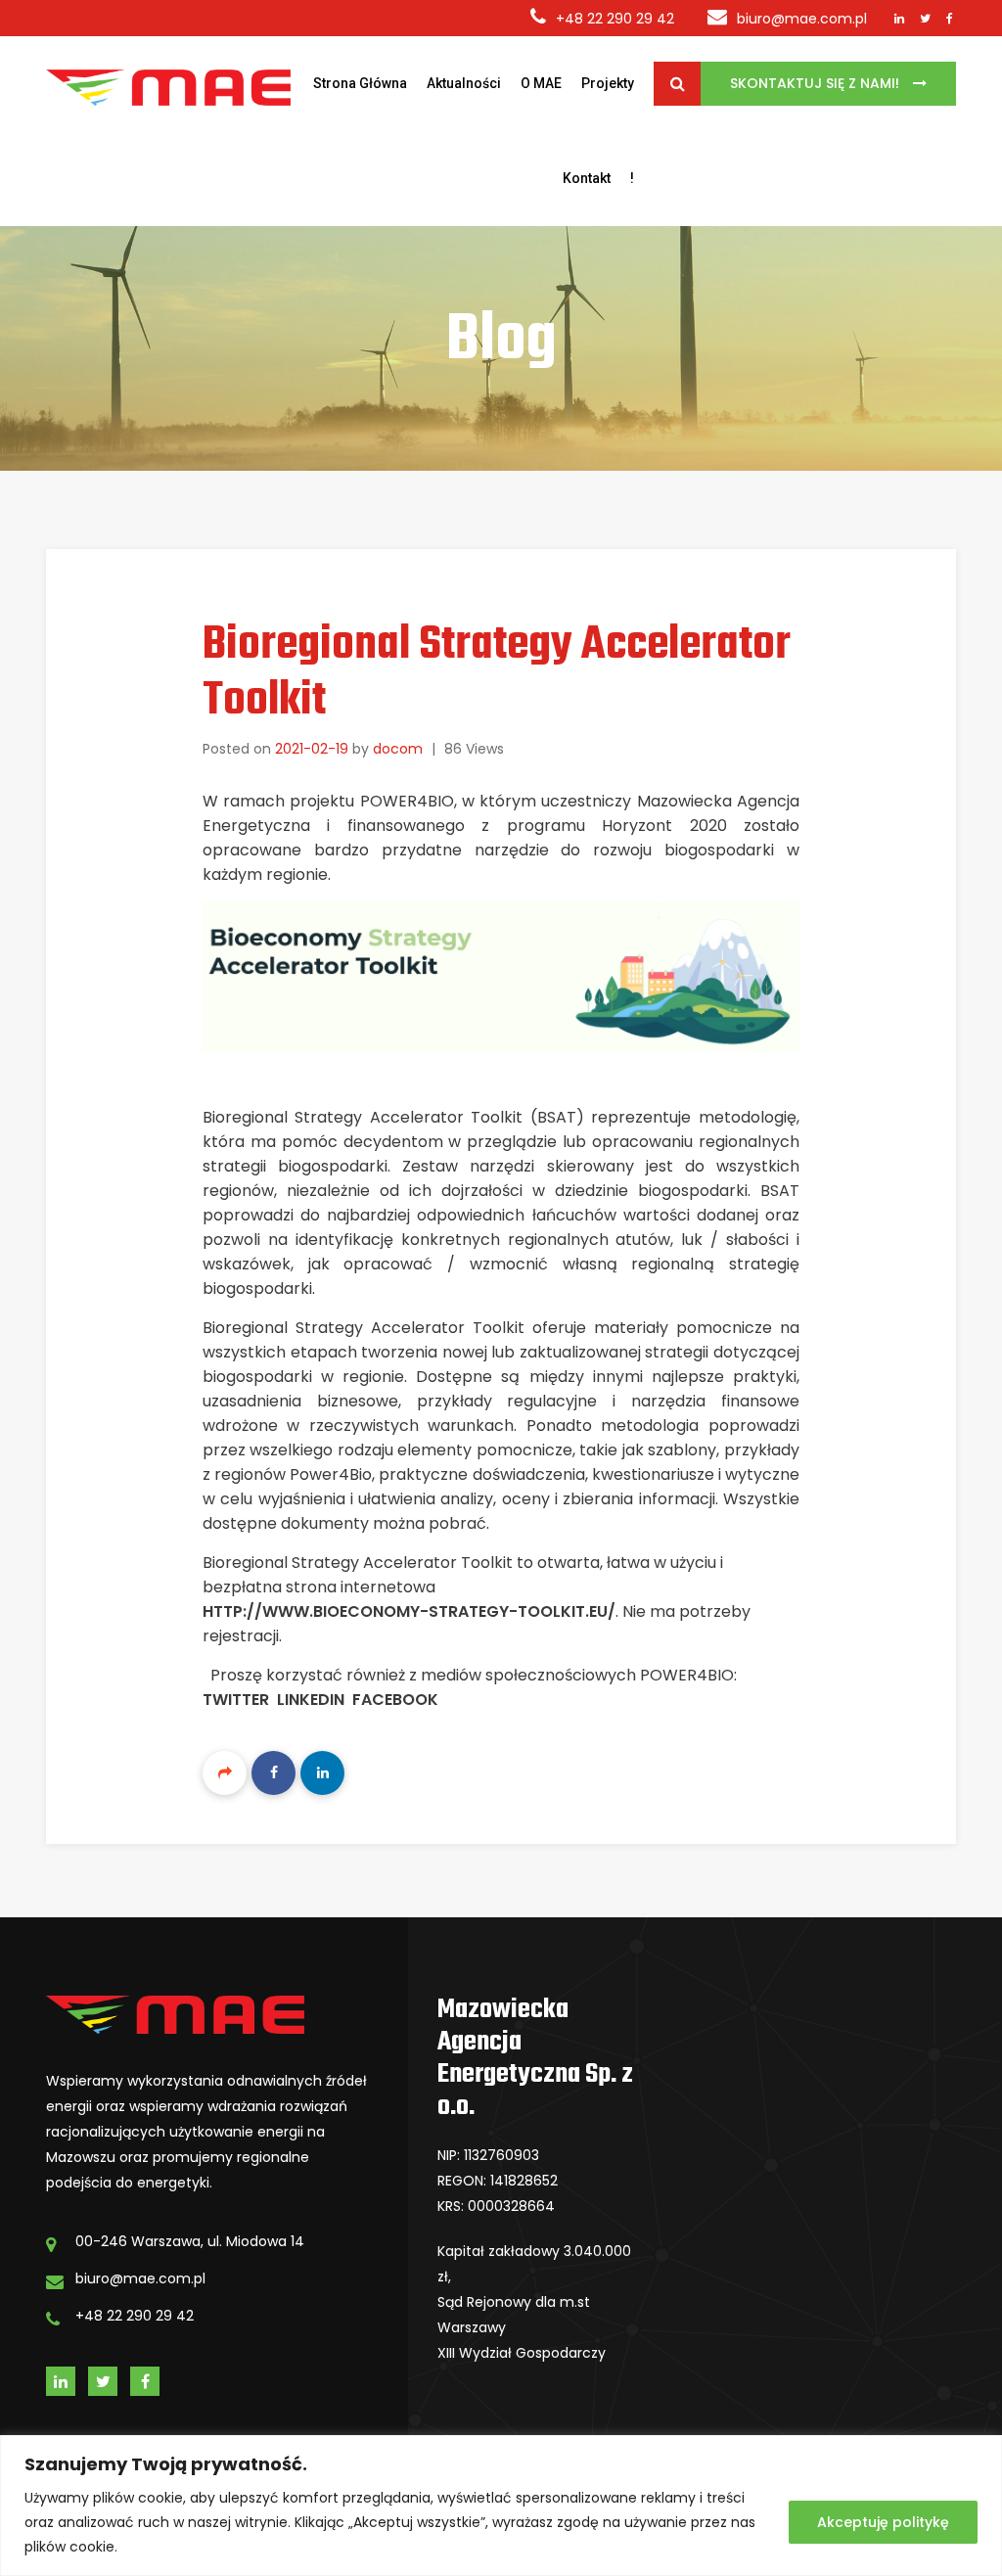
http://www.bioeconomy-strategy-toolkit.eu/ (409, 1611)
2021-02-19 (312, 749)
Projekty (608, 83)
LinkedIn (311, 1700)
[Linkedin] (322, 1773)
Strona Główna (360, 83)
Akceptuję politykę (883, 2522)
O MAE (541, 83)
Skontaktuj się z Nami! (817, 83)
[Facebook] (273, 1773)
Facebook (395, 1700)
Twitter (236, 1700)
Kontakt (587, 178)
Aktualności (464, 83)
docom (398, 749)
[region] (501, 2506)
